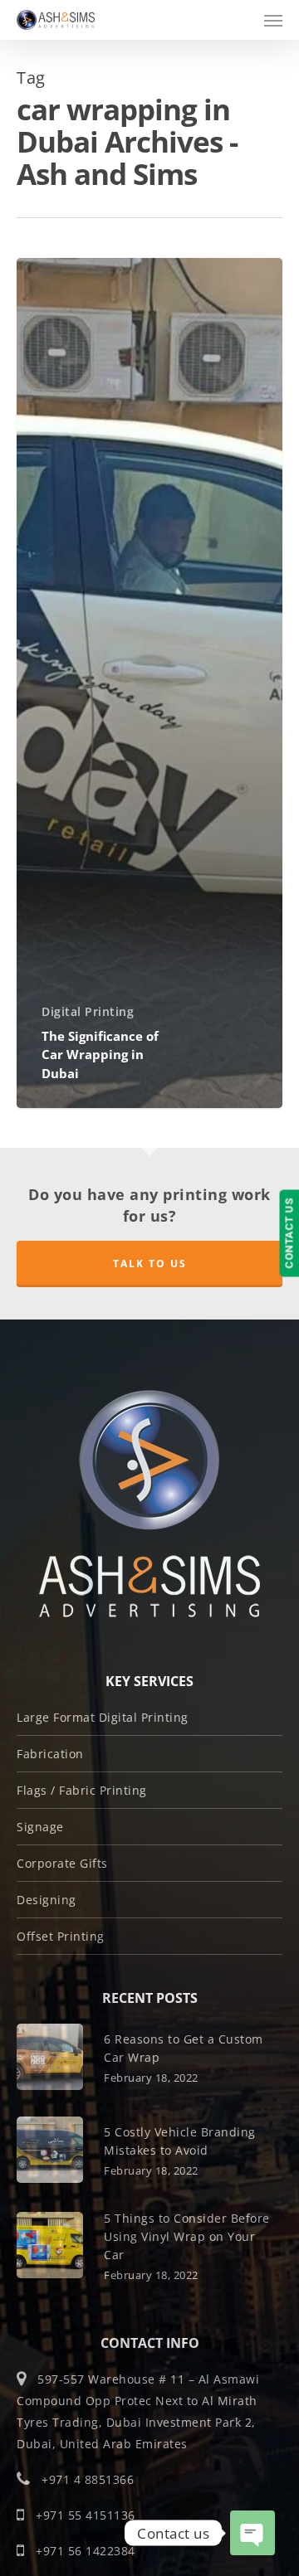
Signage (40, 1827)
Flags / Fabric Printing (82, 1790)
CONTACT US (289, 1234)
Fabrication (50, 1754)
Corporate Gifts (62, 1863)
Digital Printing (88, 1011)
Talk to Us (150, 1264)
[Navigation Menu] (273, 20)
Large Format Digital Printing (103, 1717)
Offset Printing (61, 1936)
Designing (47, 1900)
